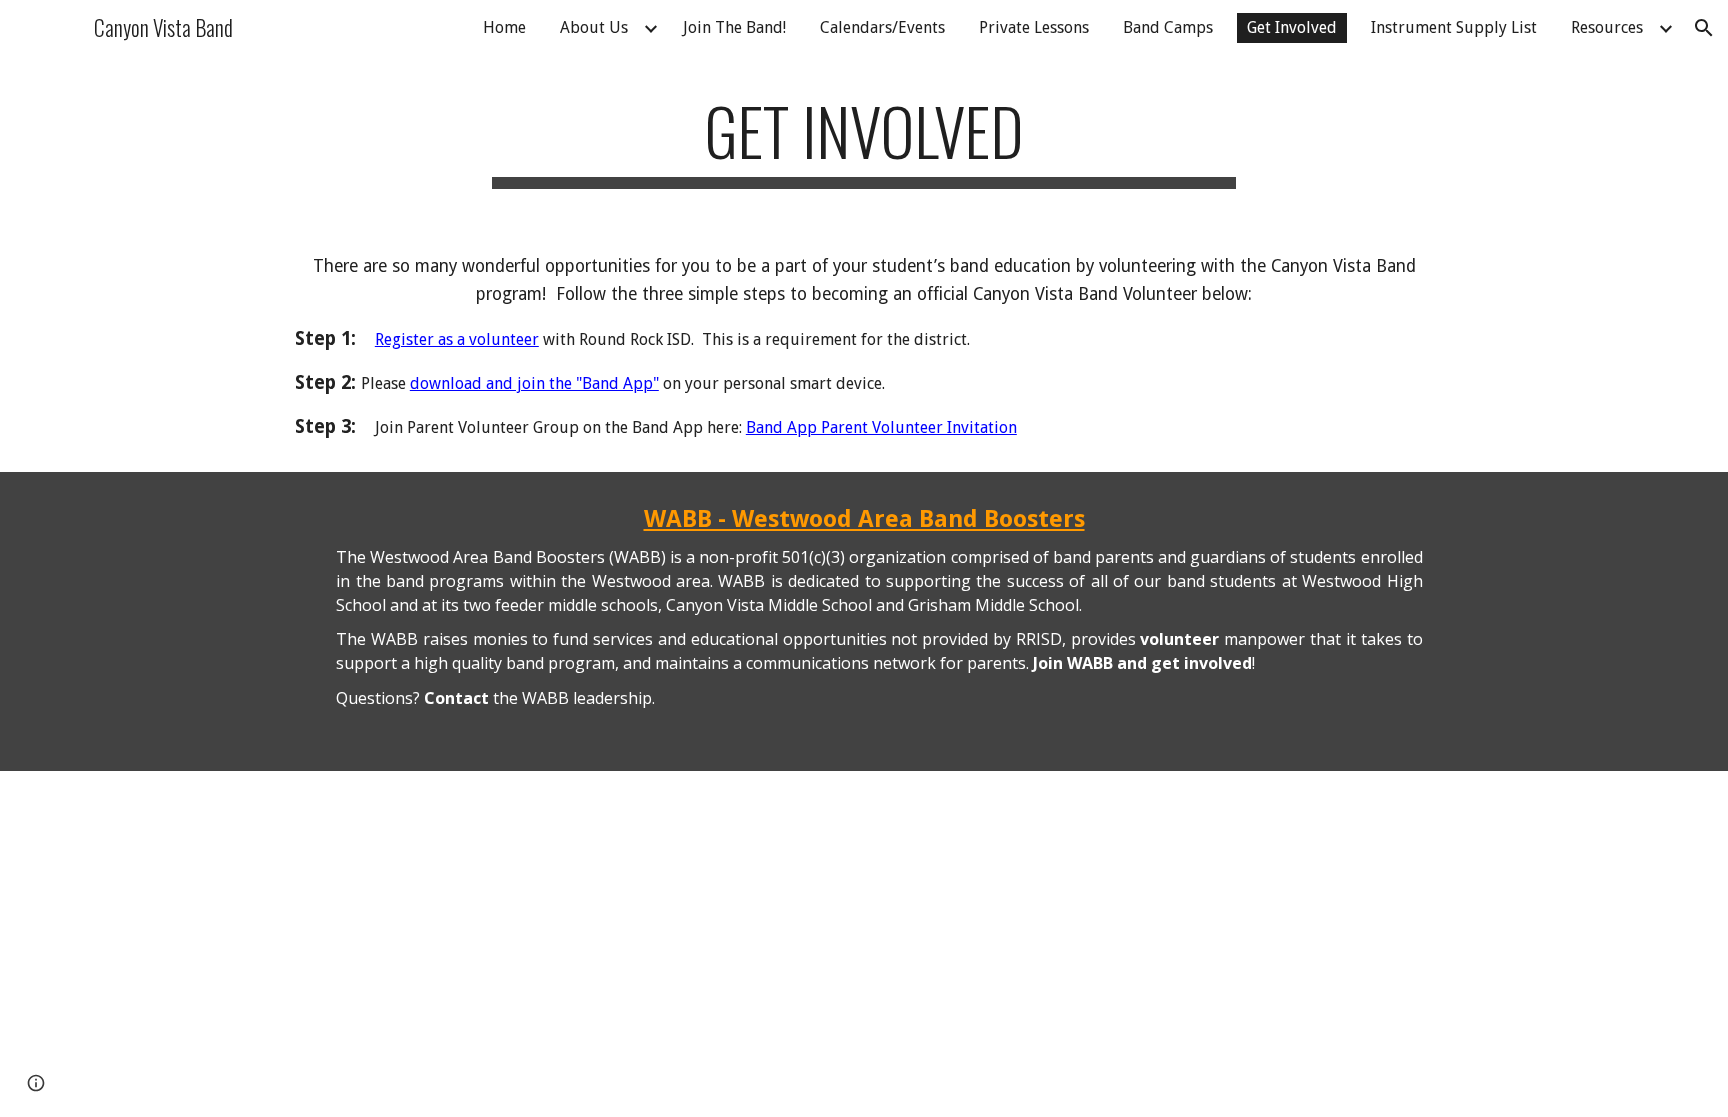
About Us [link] (594, 27)
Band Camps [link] (1168, 27)
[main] (864, 140)
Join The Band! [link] (734, 27)
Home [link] (504, 27)
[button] (1704, 28)
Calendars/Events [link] (882, 27)
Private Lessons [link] (1034, 27)
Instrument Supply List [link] (1454, 27)
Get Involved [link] (1292, 27)
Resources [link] (1607, 27)
